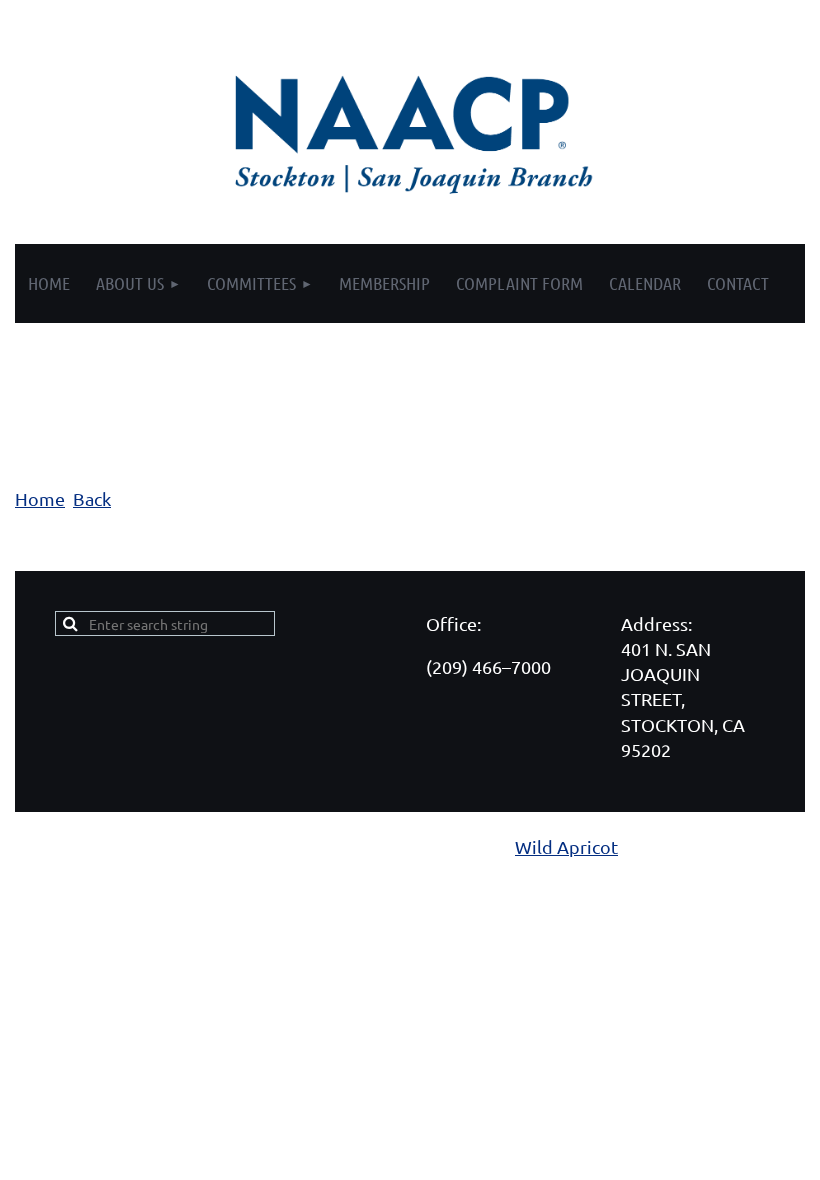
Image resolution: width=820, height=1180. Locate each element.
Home (40, 498)
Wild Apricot (566, 846)
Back (92, 498)
